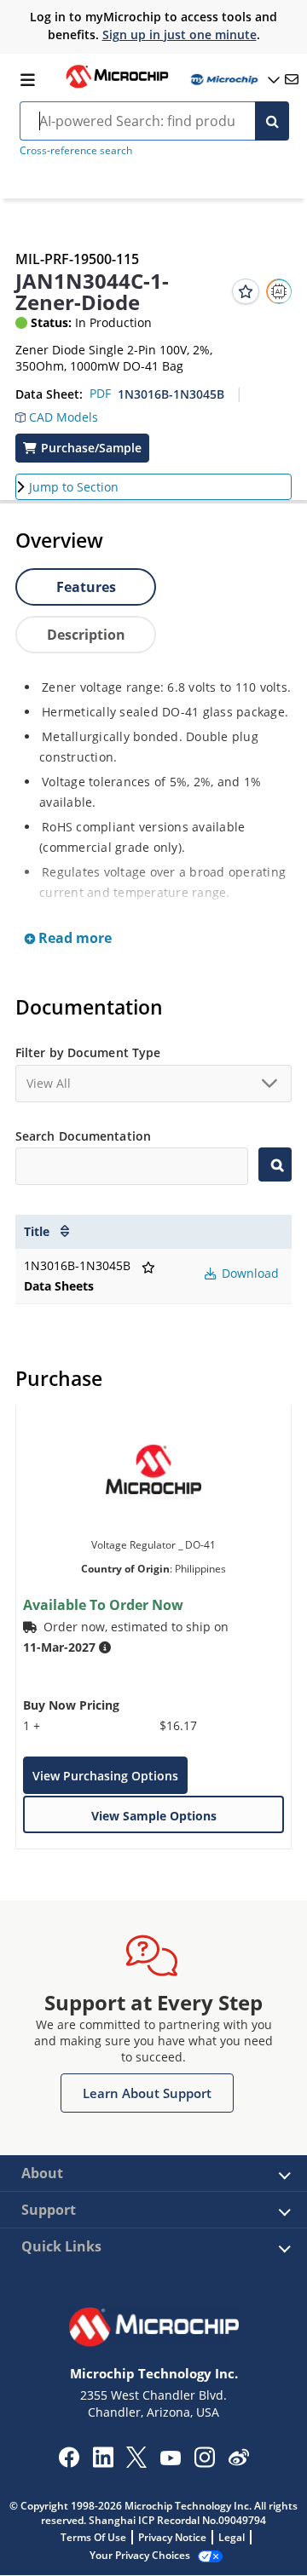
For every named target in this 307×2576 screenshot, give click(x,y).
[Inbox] (292, 79)
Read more (73, 938)
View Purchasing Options (105, 1776)
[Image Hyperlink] (117, 86)
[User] (234, 80)
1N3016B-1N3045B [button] (171, 394)
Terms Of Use (93, 2537)
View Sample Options (154, 1816)
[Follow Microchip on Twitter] (136, 2463)
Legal (232, 2537)
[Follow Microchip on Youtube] (170, 2460)
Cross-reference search (76, 150)
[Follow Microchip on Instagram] (204, 2463)
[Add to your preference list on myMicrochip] (246, 291)
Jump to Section (74, 487)
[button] (57, 413)
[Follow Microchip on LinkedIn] (103, 2463)
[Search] (272, 121)
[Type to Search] (275, 1164)
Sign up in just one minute (180, 34)
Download (249, 1273)
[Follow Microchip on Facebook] (69, 2463)
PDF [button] (100, 393)
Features (86, 587)
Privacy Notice (172, 2537)
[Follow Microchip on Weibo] (238, 2461)
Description (86, 635)
